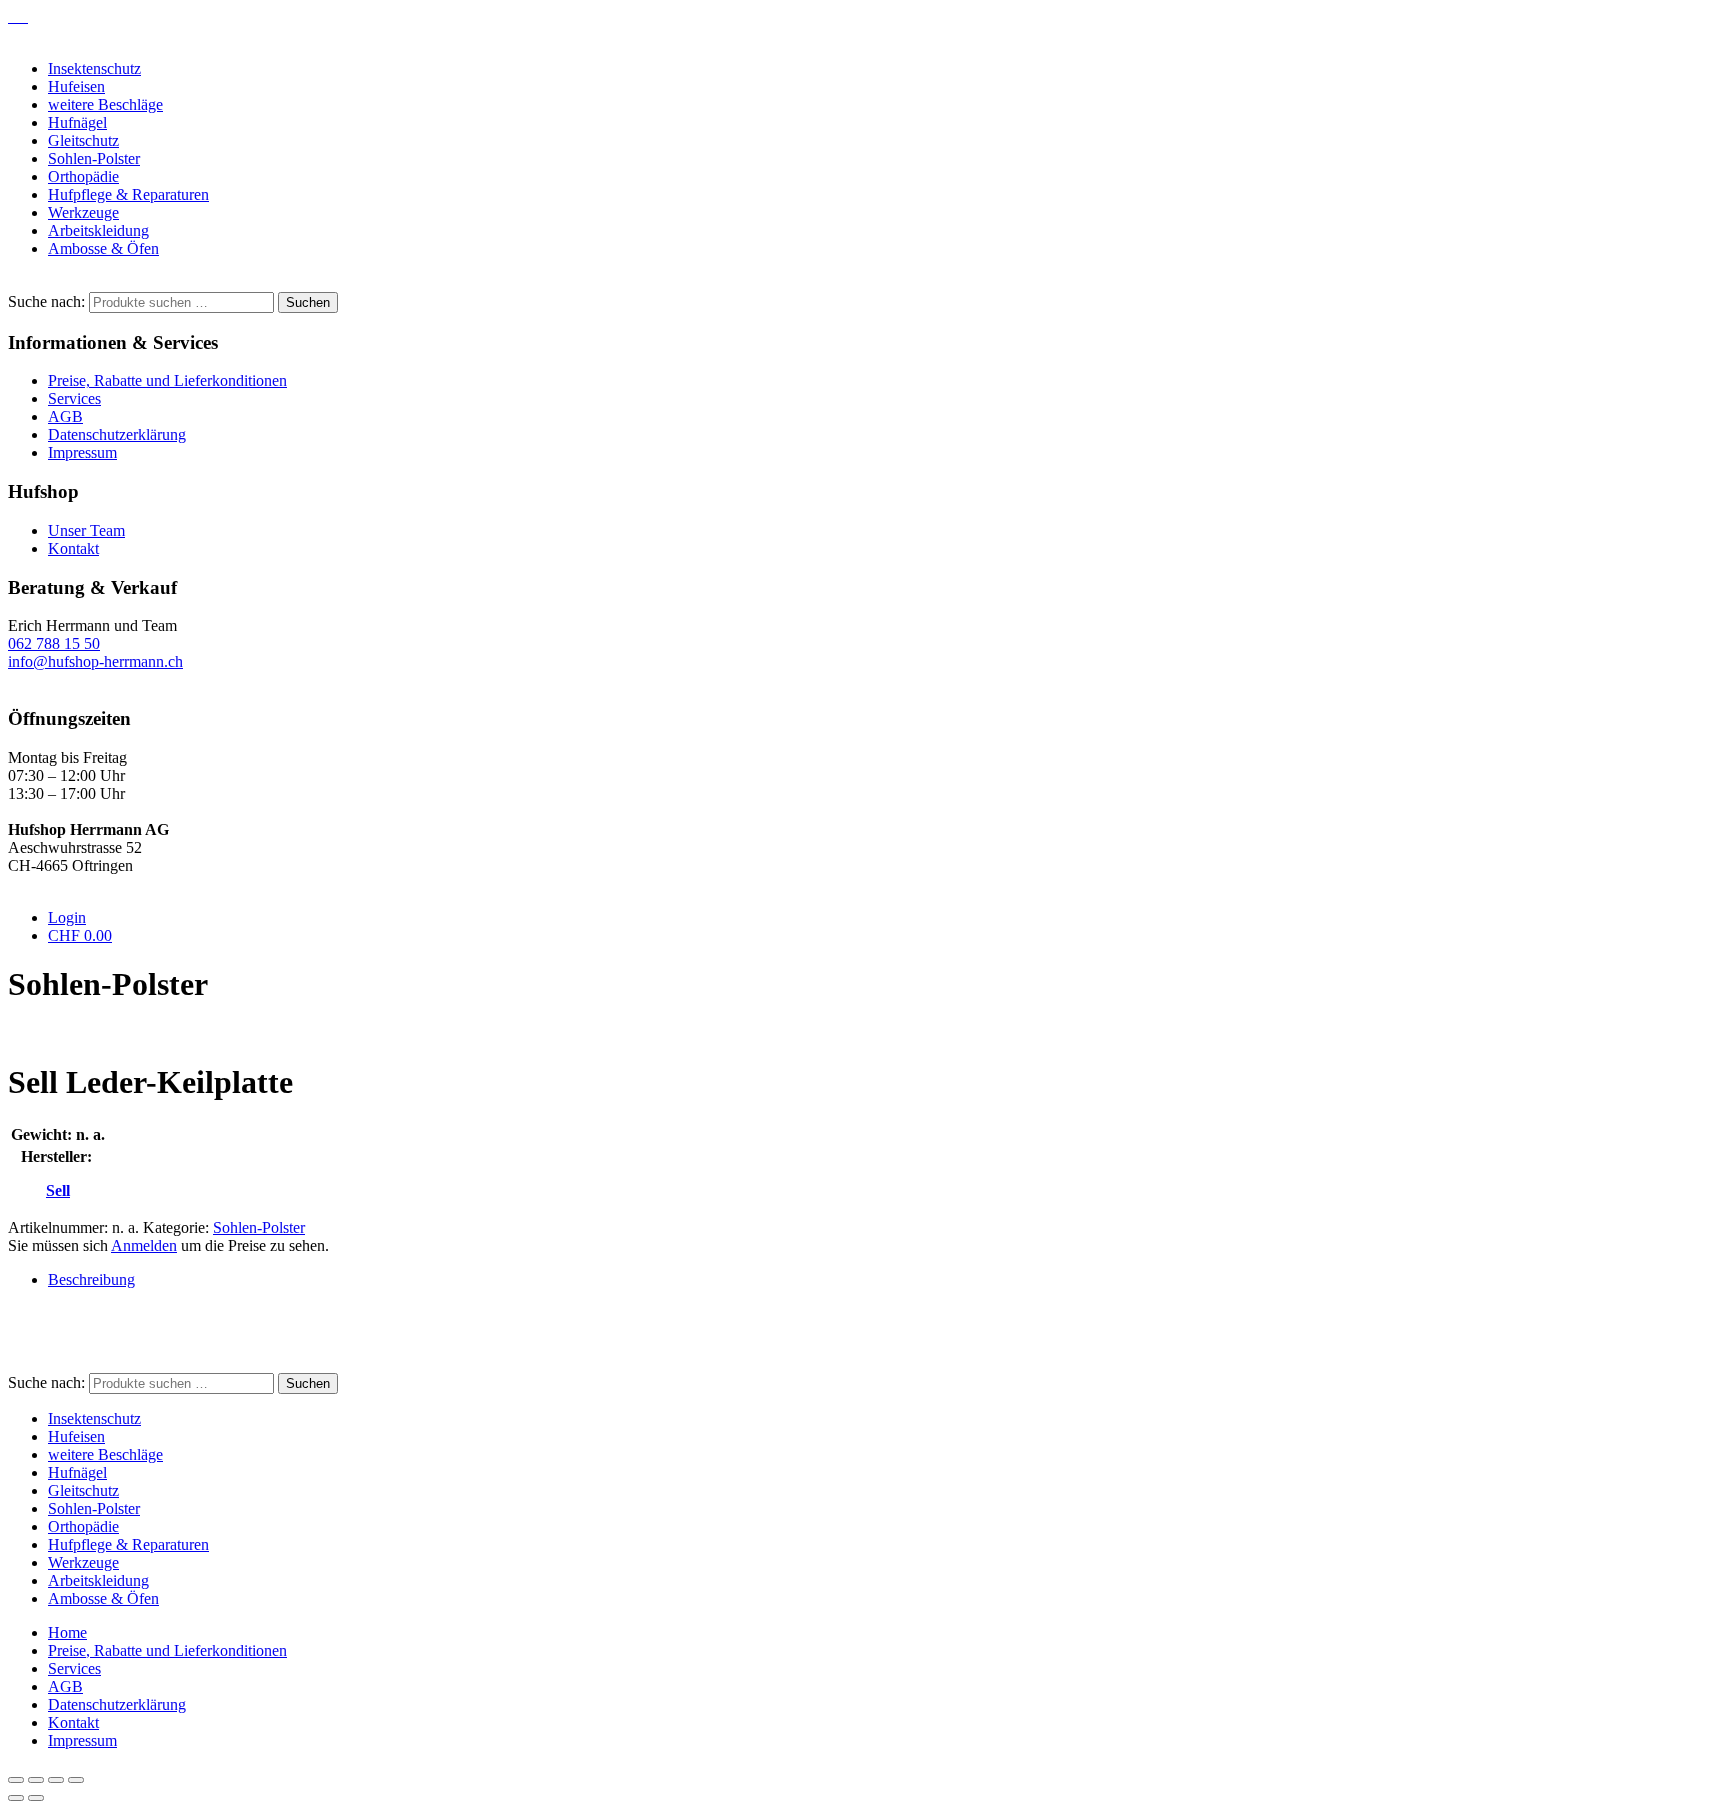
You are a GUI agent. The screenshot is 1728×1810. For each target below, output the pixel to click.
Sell (58, 1190)
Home (67, 1632)
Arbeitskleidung (98, 230)
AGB (65, 416)
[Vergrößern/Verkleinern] (16, 1780)
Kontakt (73, 548)
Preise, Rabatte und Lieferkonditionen (167, 380)
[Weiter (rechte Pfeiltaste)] (36, 1798)
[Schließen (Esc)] (76, 1780)
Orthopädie (83, 176)
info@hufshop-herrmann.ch (95, 661)
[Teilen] (56, 1780)
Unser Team (86, 530)
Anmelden (144, 1245)
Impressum (82, 452)
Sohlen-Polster (94, 158)
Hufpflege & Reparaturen (128, 194)
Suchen (308, 302)
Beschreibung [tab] (91, 1279)
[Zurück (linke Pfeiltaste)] (16, 1798)
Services (74, 398)
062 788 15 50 (54, 643)
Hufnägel (77, 122)
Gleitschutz (83, 140)
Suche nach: (46, 301)
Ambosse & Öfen (103, 248)
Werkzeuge (83, 212)
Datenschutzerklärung (117, 434)
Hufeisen (76, 86)
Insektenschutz (94, 68)
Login (67, 917)
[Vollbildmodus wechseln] (36, 1780)
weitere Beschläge (105, 104)
